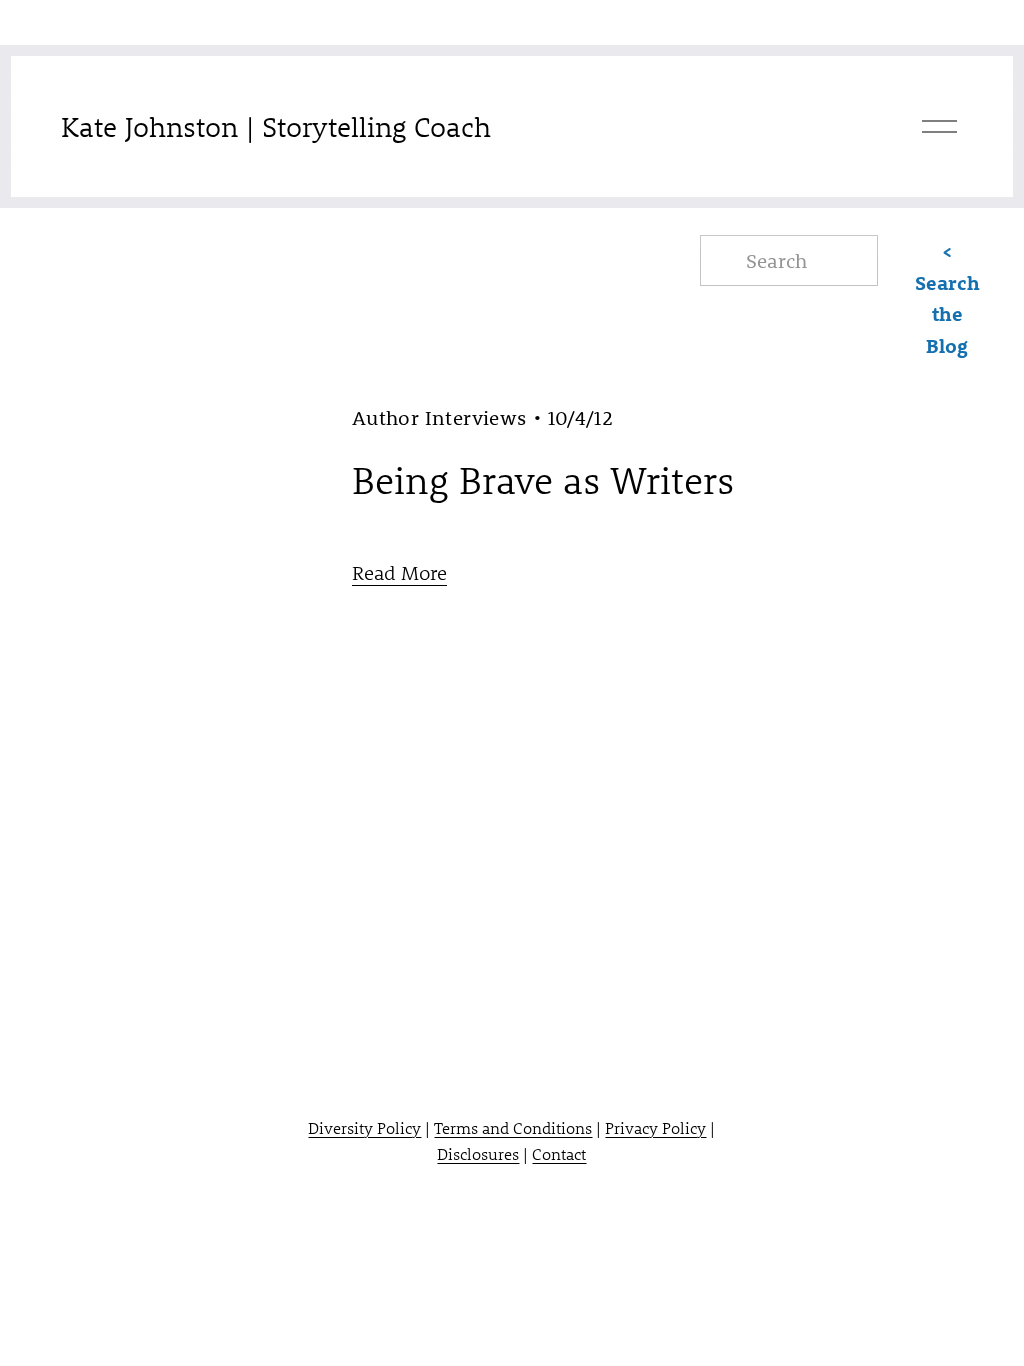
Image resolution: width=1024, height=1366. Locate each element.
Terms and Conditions (513, 1127)
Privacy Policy (655, 1127)
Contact (559, 1153)
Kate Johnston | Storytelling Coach (276, 126)
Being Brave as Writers (543, 480)
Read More (399, 572)
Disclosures (478, 1153)
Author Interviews (439, 417)
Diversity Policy (364, 1127)
